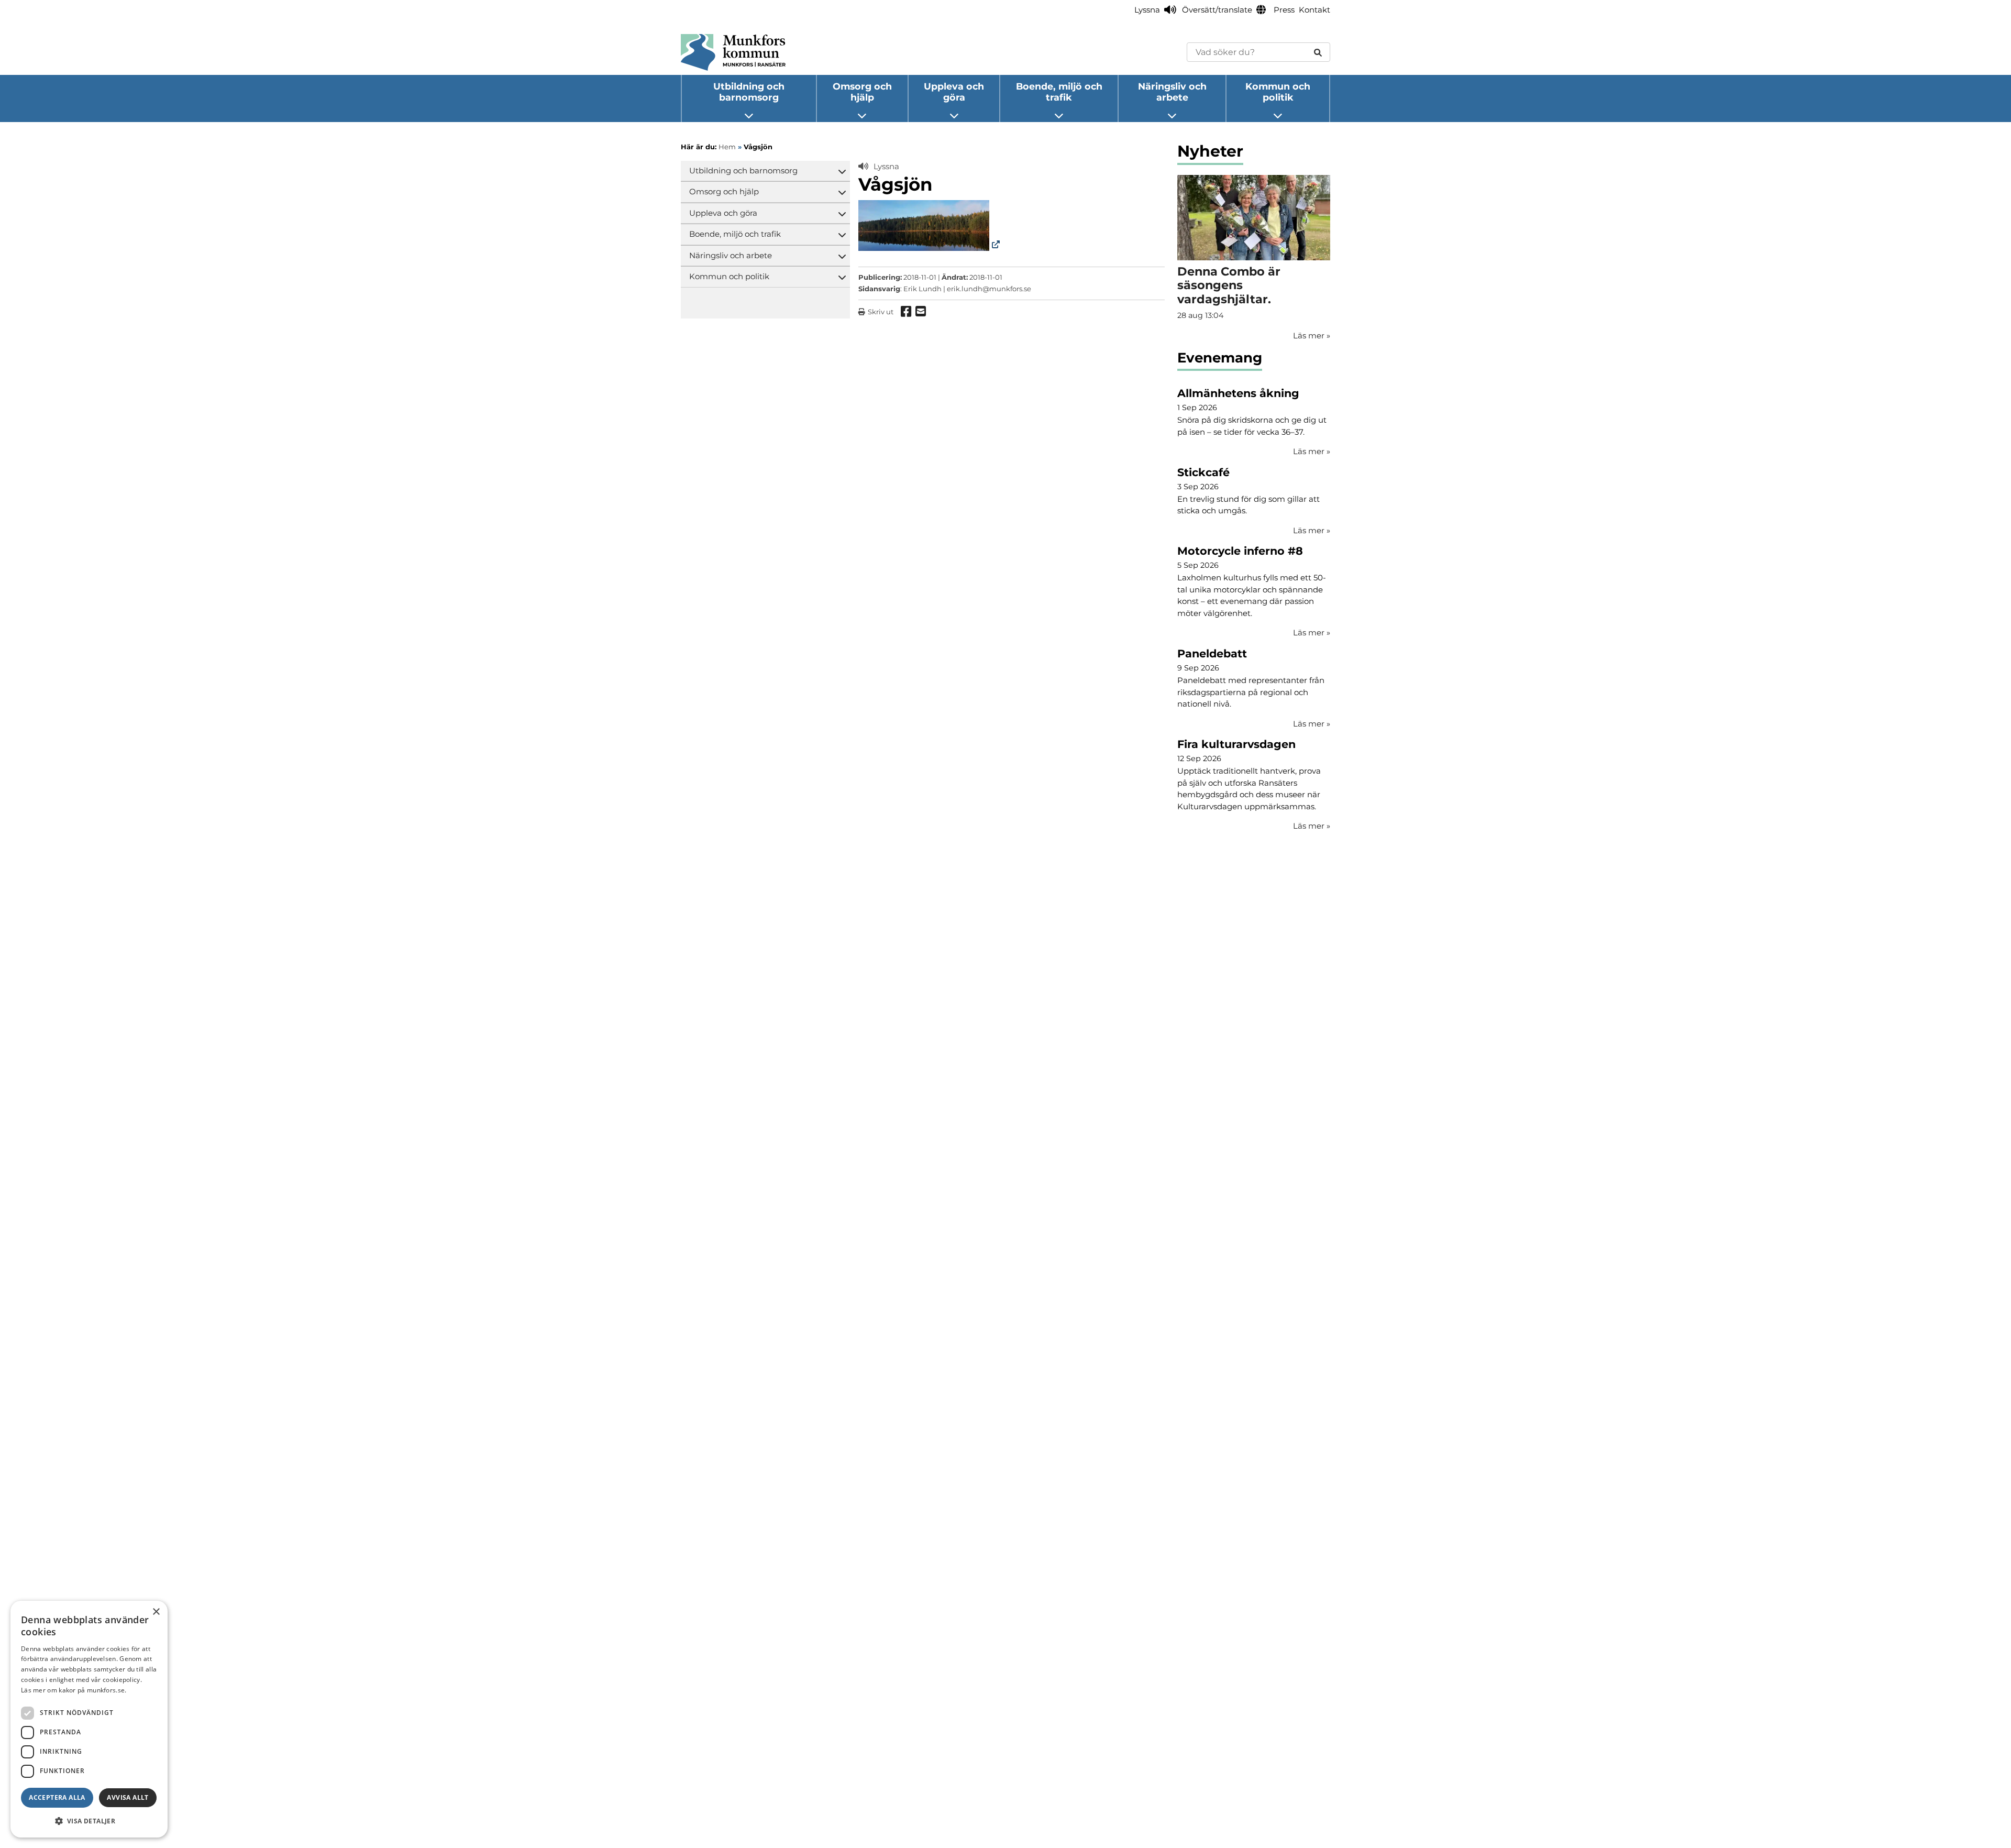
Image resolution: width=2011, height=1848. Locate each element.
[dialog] (89, 1719)
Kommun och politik (1278, 92)
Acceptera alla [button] (57, 1797)
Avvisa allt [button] (128, 1797)
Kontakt (1314, 10)
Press (1284, 10)
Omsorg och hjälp (862, 92)
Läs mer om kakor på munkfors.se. (74, 1690)
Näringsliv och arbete (1172, 92)
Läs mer (1312, 451)
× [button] (156, 1612)
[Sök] (1318, 52)
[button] (89, 1821)
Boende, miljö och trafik (1059, 92)
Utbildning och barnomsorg (749, 92)
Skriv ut (881, 312)
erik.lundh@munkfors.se (989, 289)
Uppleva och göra (954, 92)
